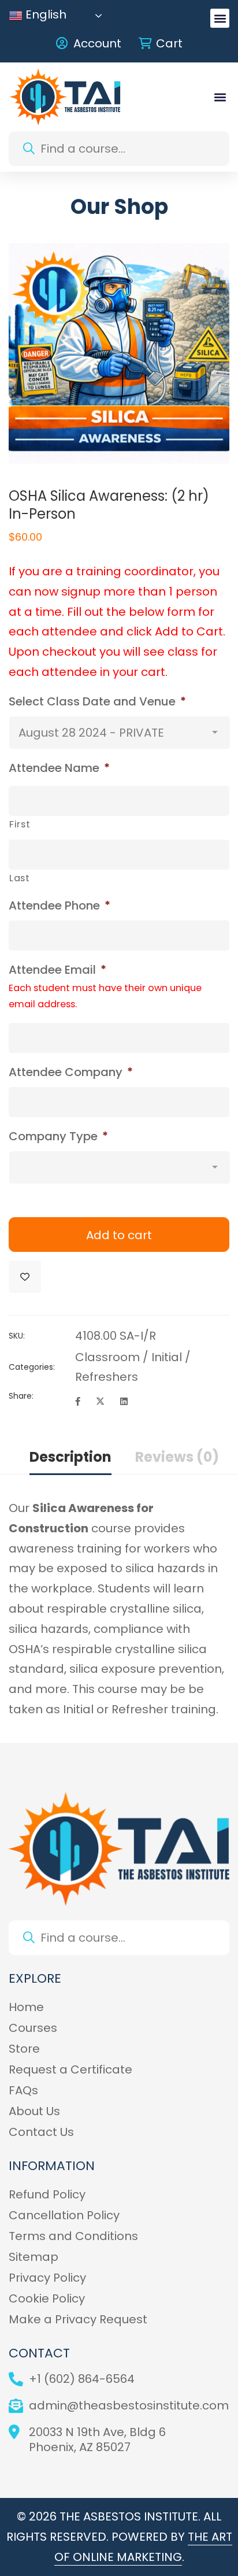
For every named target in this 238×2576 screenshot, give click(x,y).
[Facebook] (78, 1402)
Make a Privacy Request (78, 2319)
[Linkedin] (124, 1402)
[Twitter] (100, 1402)
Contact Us (41, 2132)
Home (26, 2007)
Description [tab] (70, 1457)
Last (20, 878)
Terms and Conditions (73, 2236)
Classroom (107, 1357)
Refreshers (107, 1377)
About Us (34, 2111)
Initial (167, 1357)
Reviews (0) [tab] (177, 1457)
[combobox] (119, 149)
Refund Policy (47, 2194)
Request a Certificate (70, 2069)
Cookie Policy (47, 2298)
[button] (220, 18)
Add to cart (119, 1235)
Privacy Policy (47, 2278)
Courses (33, 2028)
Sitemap (34, 2257)
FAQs (23, 2090)
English (44, 16)
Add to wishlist (25, 1277)
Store (24, 2049)
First (20, 824)
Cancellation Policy (64, 2215)
